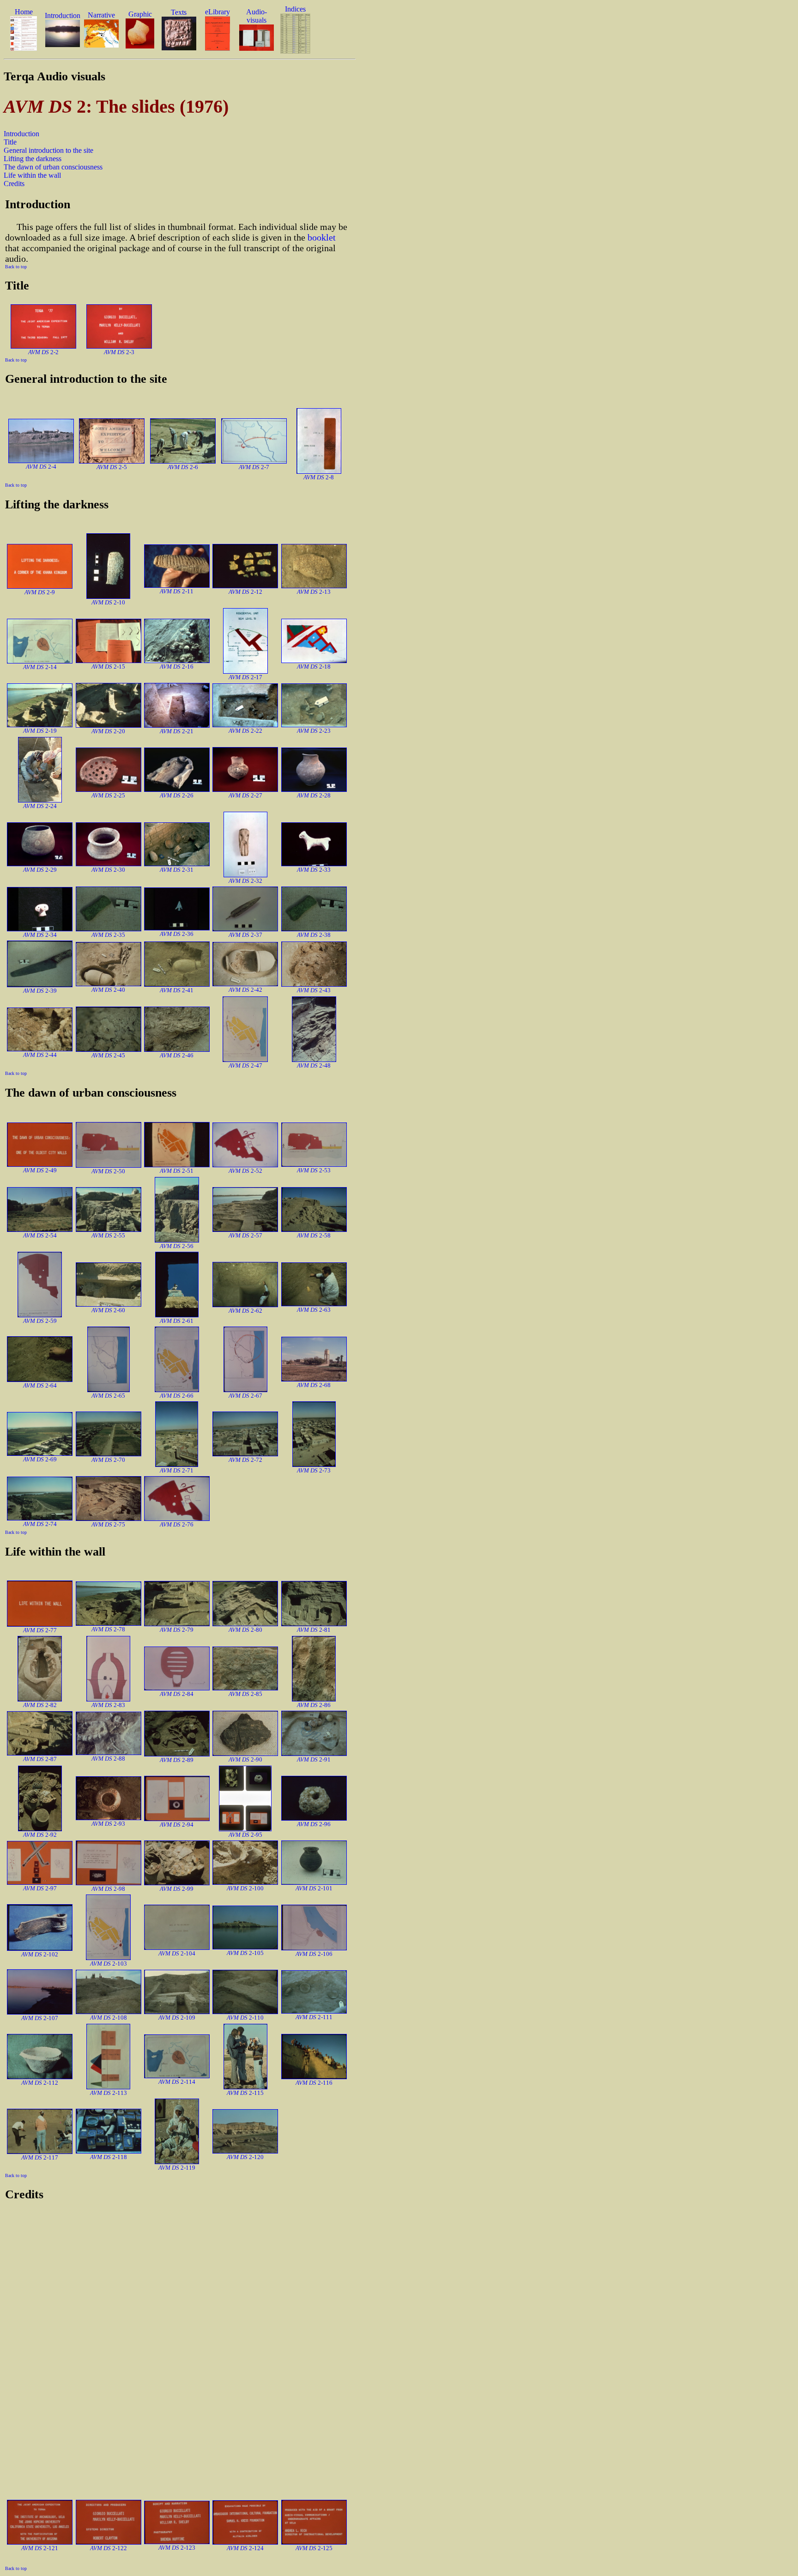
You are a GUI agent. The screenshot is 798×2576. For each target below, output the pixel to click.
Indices (295, 9)
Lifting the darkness (33, 159)
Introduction (21, 134)
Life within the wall (32, 175)
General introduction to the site (48, 150)
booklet (322, 237)
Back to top (16, 267)
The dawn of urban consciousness (53, 167)
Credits (14, 184)
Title (10, 142)
